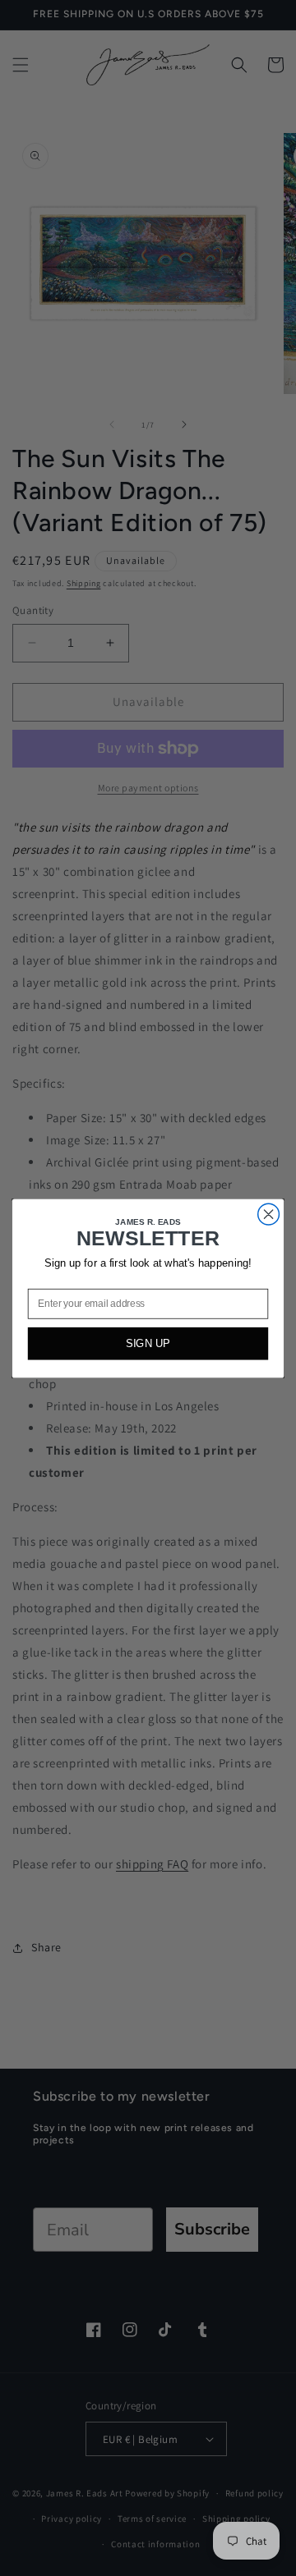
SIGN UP (148, 1343)
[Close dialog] (269, 1214)
